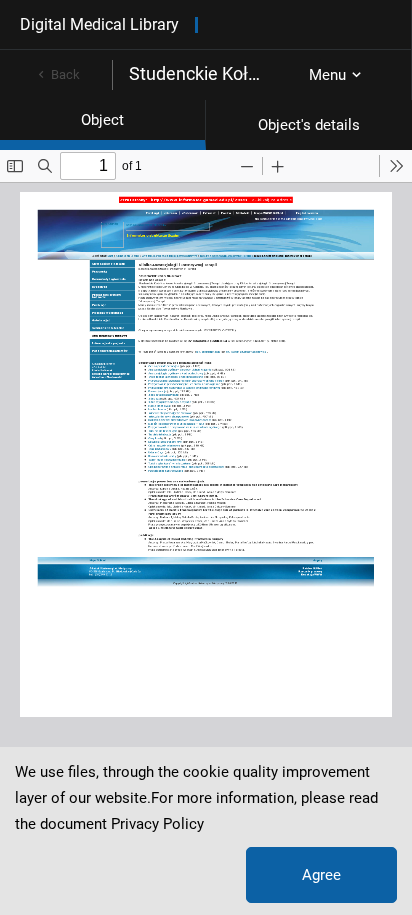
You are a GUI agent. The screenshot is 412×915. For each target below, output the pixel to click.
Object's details (309, 125)
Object (102, 120)
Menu (327, 75)
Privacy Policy (157, 824)
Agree (321, 875)
